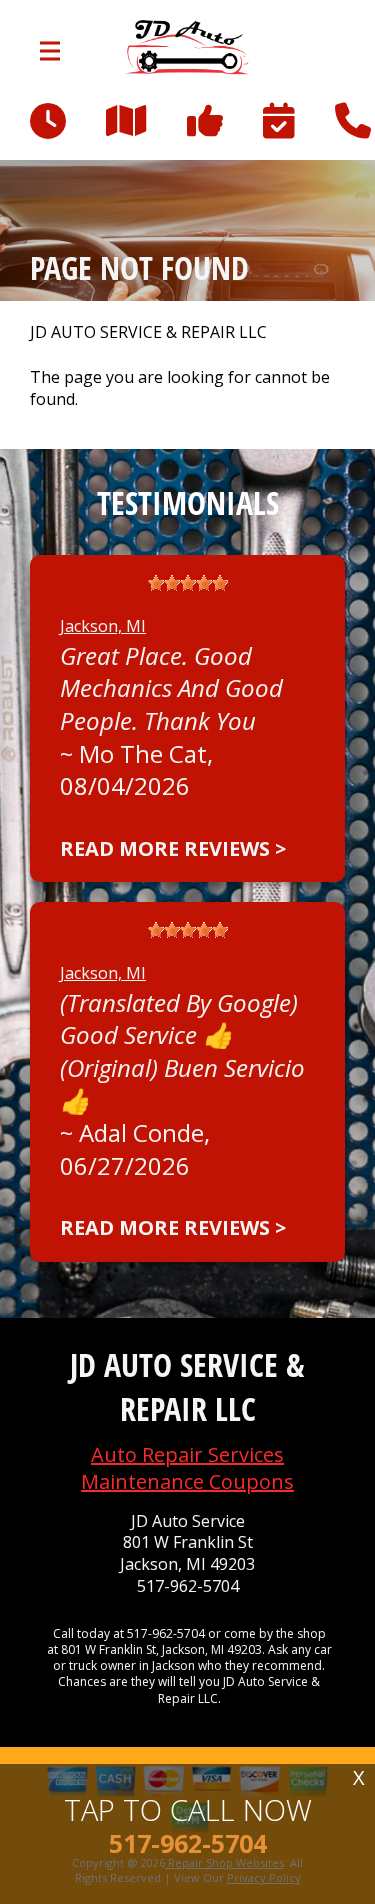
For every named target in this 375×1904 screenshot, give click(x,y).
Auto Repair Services (187, 1454)
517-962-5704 (188, 1586)
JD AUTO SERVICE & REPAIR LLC (148, 332)
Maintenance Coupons (187, 1481)
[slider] (188, 583)
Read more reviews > (173, 848)
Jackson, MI (103, 626)
